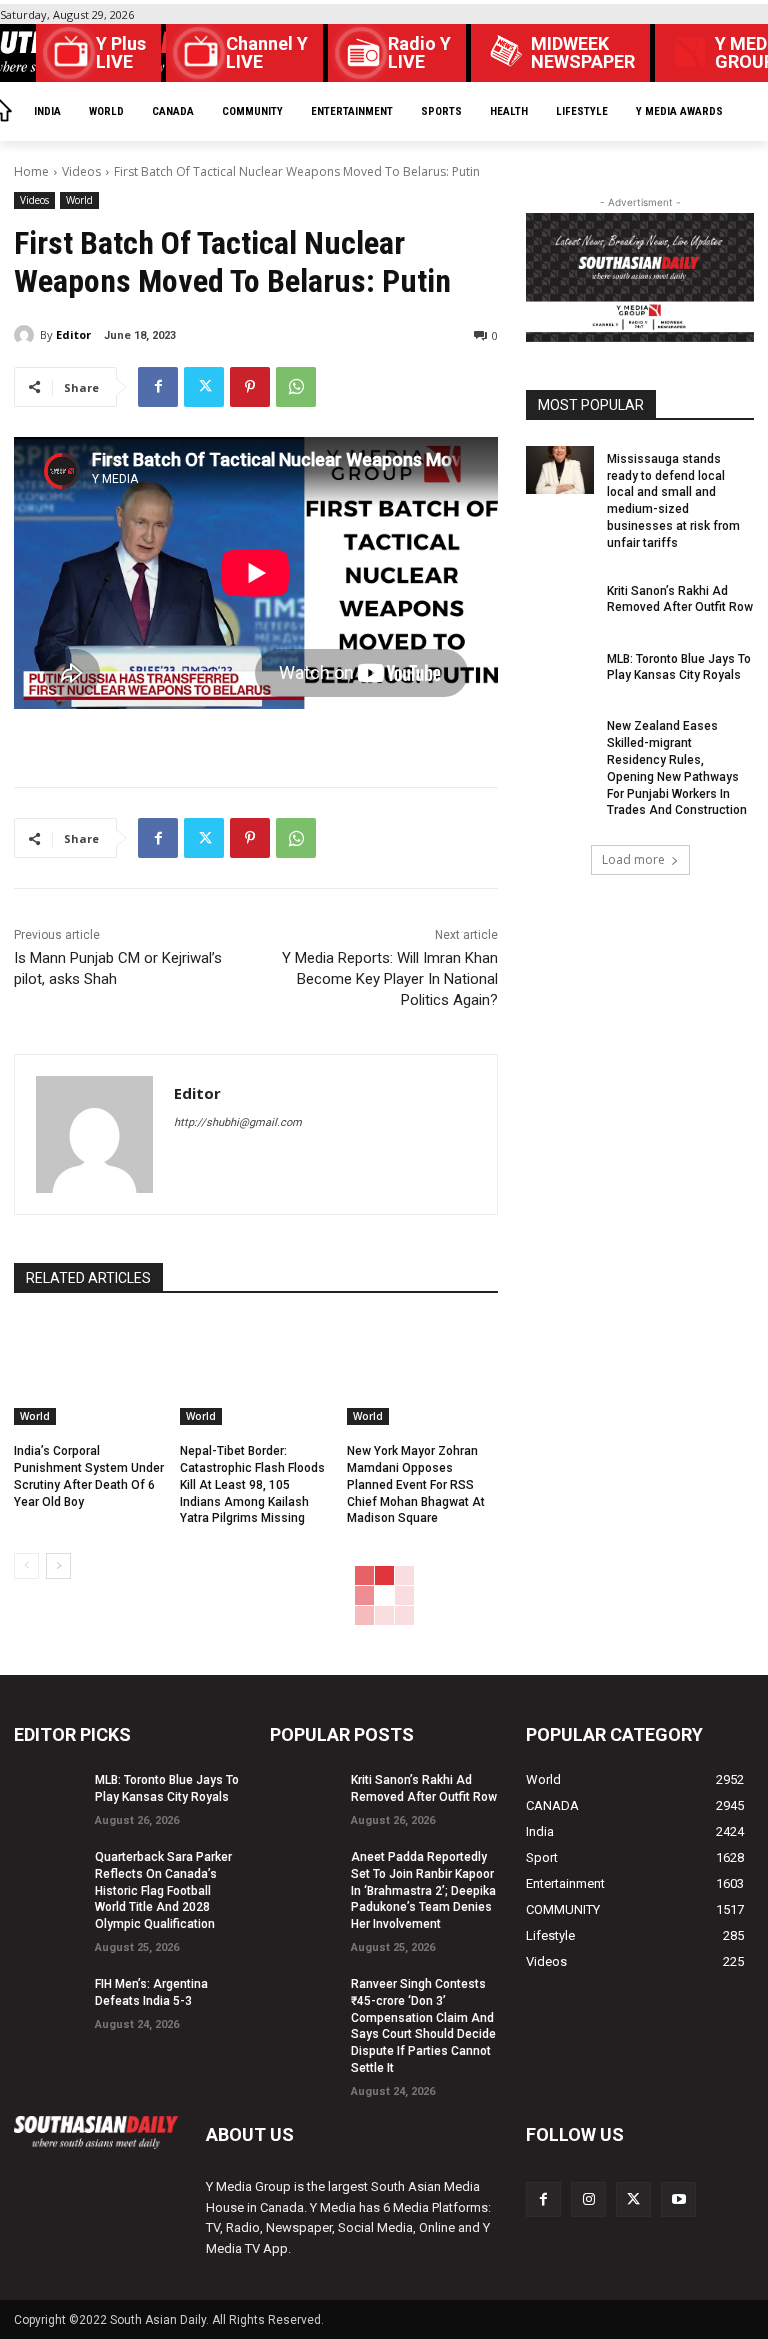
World (79, 200)
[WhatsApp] (296, 387)
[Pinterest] (250, 387)
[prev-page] (26, 1566)
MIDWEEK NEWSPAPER (583, 53)
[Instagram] (588, 2199)
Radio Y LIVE (419, 53)
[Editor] (27, 335)
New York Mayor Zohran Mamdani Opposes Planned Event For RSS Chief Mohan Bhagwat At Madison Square (416, 1484)
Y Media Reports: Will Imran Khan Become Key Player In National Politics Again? (390, 979)
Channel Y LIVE (267, 53)
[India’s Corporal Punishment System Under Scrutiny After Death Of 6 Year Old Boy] (89, 1372)
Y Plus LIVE (121, 53)
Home (31, 171)
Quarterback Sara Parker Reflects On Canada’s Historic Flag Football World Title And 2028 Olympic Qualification (163, 1890)
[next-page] (58, 1566)
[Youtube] (678, 2199)
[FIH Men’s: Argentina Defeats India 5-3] (48, 1995)
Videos (81, 171)
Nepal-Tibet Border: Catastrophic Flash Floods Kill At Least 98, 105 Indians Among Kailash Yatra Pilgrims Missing (252, 1484)
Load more (633, 859)
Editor (73, 334)
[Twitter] (204, 387)
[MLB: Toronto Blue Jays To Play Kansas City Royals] (560, 670)
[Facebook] (158, 387)
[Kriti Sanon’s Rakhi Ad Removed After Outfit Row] (560, 602)
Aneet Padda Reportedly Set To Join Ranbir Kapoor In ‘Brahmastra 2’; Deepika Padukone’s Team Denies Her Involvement (423, 1890)
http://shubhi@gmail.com (238, 1122)
